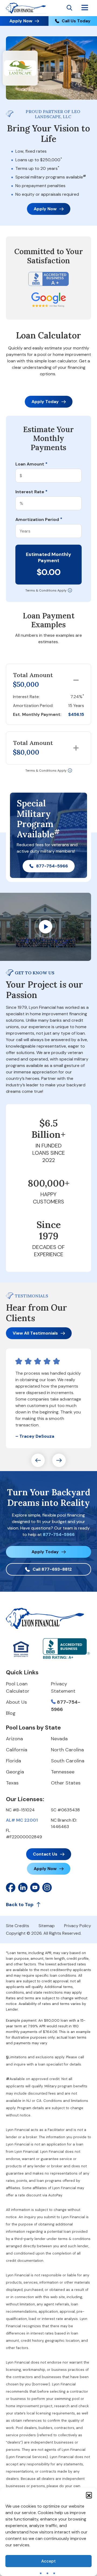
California (17, 1750)
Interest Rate (31, 492)
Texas (12, 1783)
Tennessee (63, 1772)
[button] (89, 2495)
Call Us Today (76, 21)
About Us (16, 1702)
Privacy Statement (63, 1687)
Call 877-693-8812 (52, 1569)
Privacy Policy (78, 1926)
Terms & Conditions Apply (46, 590)
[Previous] (38, 1460)
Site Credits (18, 1926)
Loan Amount (31, 464)
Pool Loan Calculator (18, 1687)
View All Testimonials (35, 1333)
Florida (13, 1761)
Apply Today (45, 402)
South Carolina (68, 1761)
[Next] (59, 1460)
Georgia (15, 1772)
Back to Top (20, 1905)
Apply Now (21, 21)
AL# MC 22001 (22, 1820)
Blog (11, 1713)
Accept (48, 2561)
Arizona (14, 1739)
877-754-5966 (52, 866)
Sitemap (47, 1926)
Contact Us (45, 1854)
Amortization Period (39, 520)
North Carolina (67, 1750)
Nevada (59, 1739)
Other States (66, 1783)
